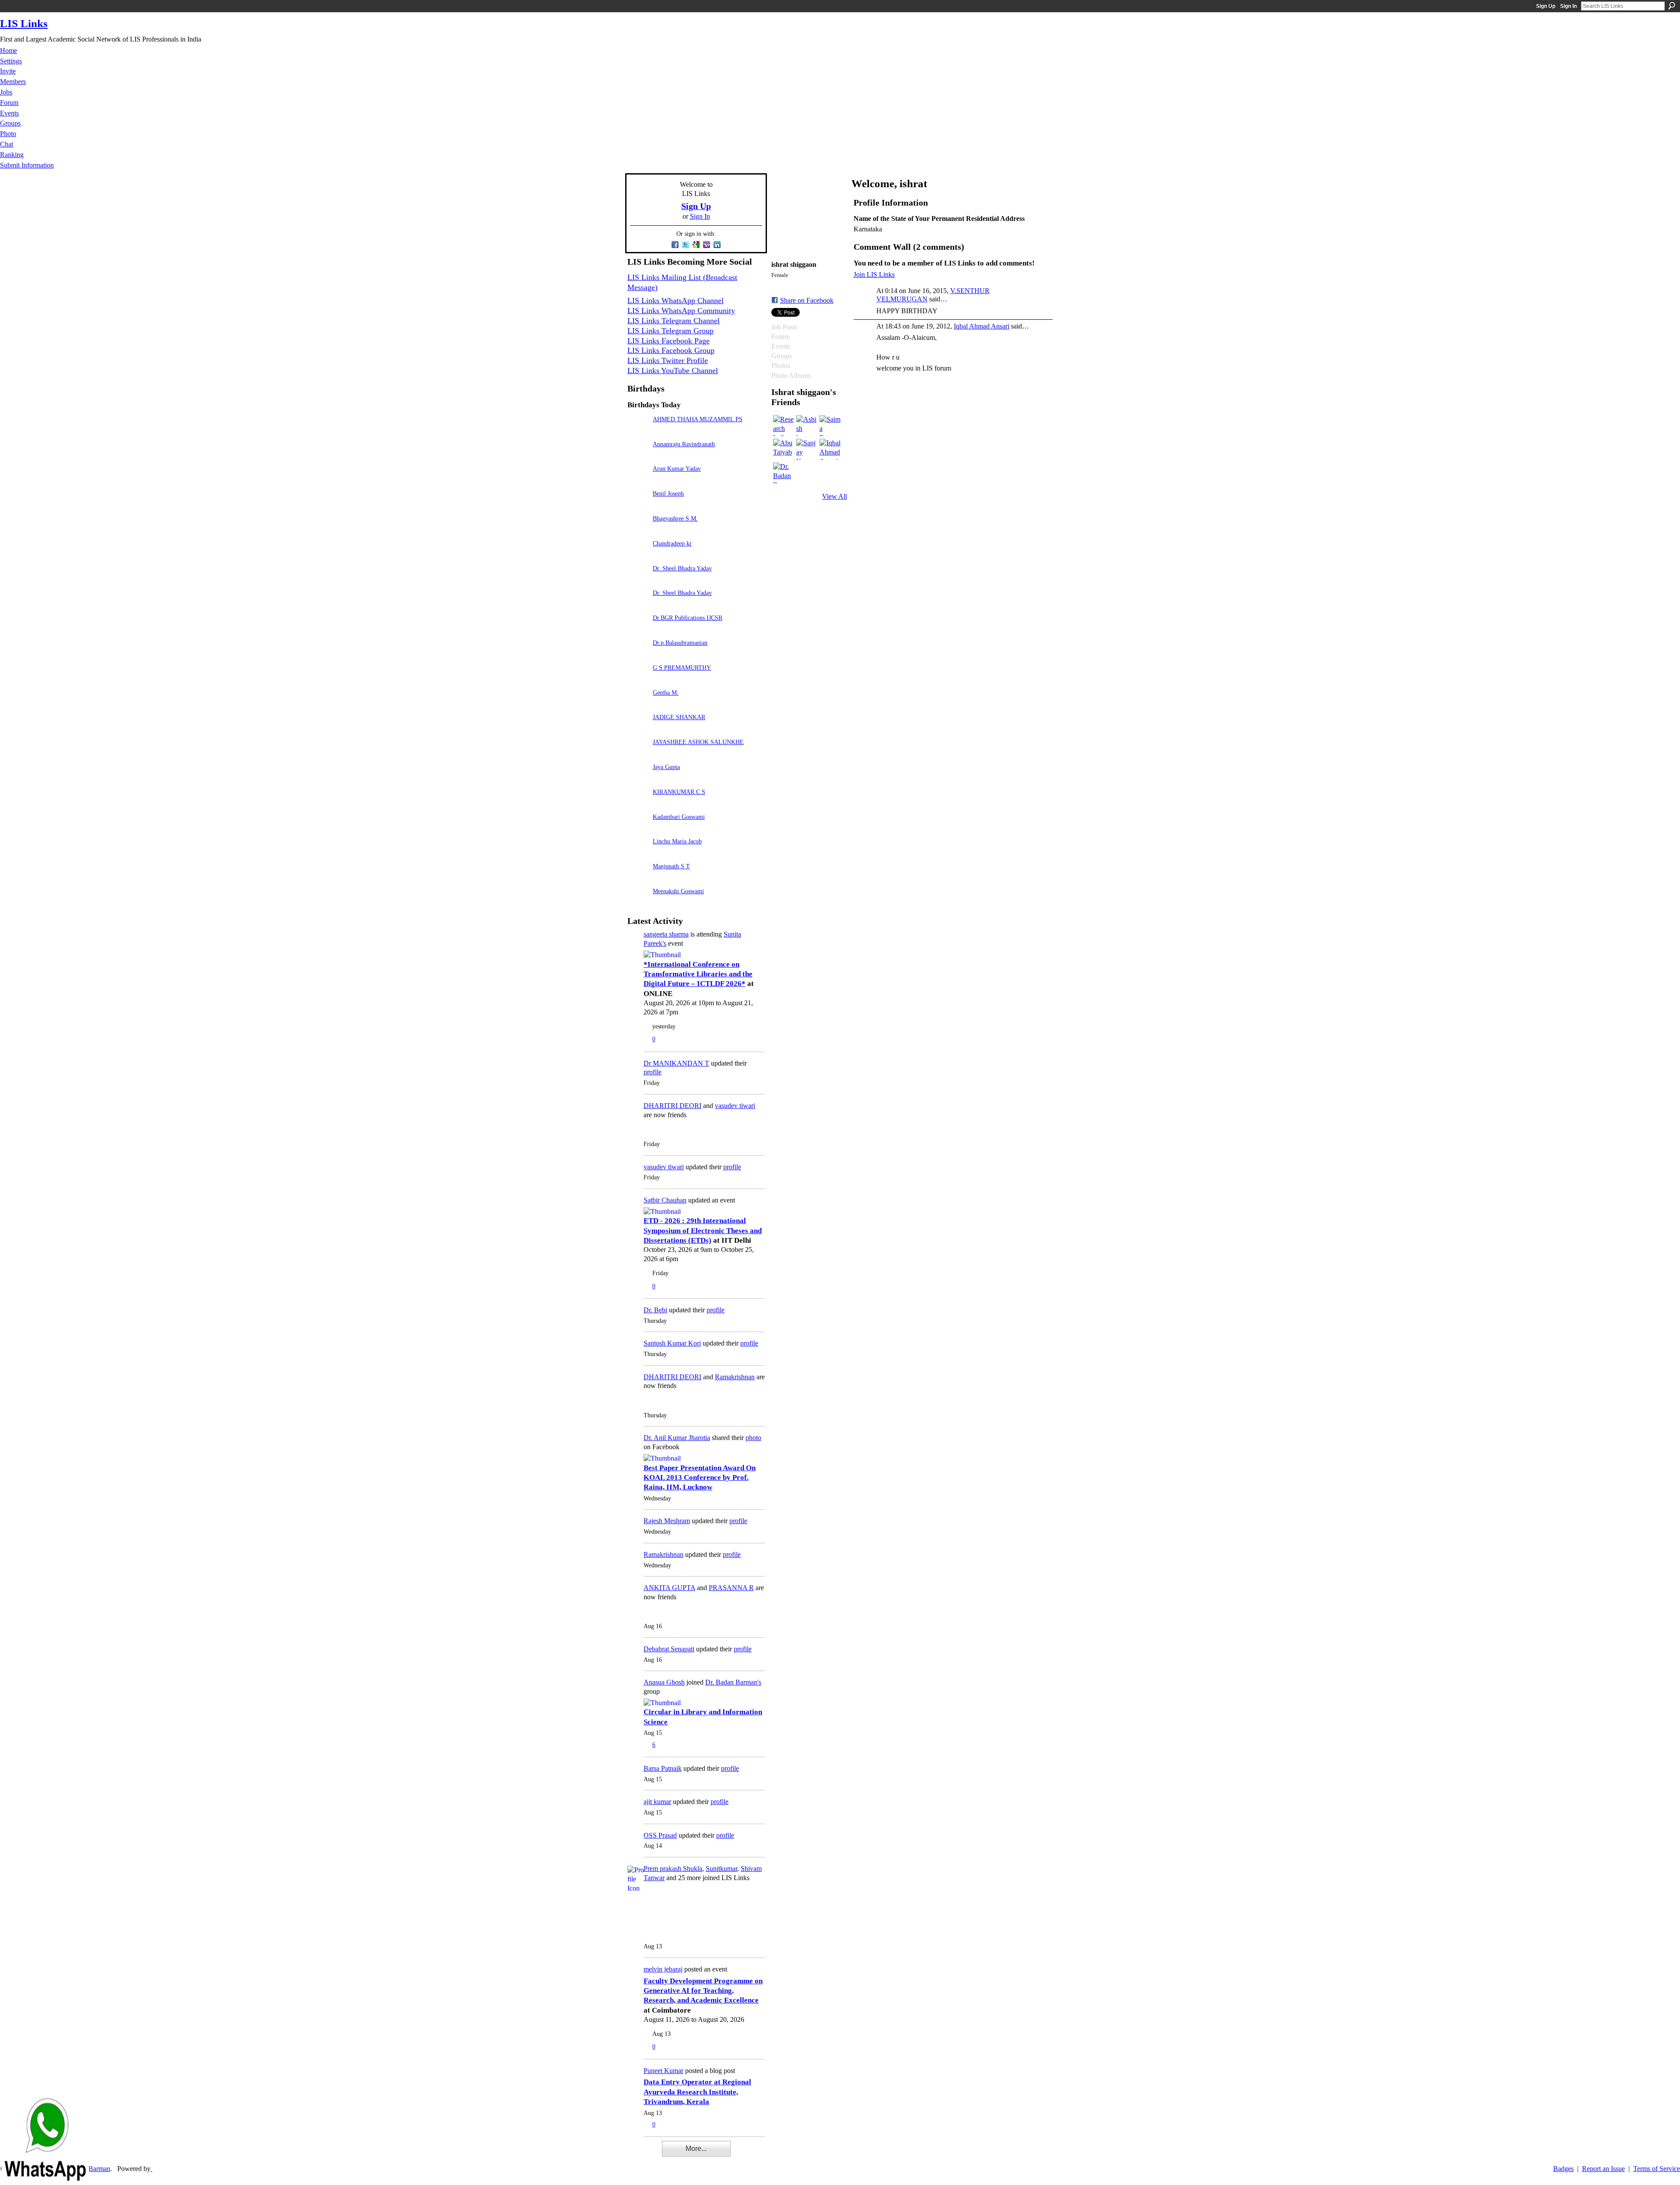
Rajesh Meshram (667, 1521)
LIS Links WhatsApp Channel (675, 301)
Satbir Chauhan (665, 1200)
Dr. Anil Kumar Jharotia (677, 1438)
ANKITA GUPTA (669, 1588)
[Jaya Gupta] (638, 779)
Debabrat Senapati (669, 1649)
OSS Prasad (660, 1835)
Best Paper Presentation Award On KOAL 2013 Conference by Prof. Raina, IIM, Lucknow (700, 1478)
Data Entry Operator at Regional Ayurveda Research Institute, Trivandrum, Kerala (697, 2092)
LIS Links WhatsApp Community (681, 311)
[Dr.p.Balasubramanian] (638, 655)
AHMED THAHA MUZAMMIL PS (698, 419)
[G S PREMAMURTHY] (638, 680)
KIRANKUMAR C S (679, 792)
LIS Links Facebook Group (671, 350)
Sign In (1568, 6)
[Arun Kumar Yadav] (638, 481)
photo (753, 1438)
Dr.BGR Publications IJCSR (688, 618)
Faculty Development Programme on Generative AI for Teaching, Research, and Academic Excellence (703, 1991)
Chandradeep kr (672, 543)
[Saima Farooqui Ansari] (830, 426)
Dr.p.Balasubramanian (680, 643)
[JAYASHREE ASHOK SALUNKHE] (638, 754)
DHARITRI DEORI (672, 1106)
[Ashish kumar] (807, 426)
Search (1672, 6)
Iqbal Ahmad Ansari (982, 326)
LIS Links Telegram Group (670, 331)
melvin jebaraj (663, 1969)
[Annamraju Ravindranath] (638, 456)
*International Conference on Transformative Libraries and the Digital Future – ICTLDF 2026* (698, 974)
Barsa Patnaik (663, 1768)
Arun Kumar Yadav (677, 468)
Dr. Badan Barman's (733, 1682)
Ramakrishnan (735, 1377)
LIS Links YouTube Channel (673, 371)
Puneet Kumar (663, 2071)
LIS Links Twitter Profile (668, 360)
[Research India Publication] (784, 426)
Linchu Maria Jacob (677, 841)
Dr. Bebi (655, 1310)
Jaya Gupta (666, 767)
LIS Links (24, 23)
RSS (632, 2154)
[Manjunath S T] (638, 879)
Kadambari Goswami (679, 817)
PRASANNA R (731, 1588)
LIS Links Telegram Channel (674, 321)
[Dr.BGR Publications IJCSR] (638, 630)
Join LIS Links (874, 274)
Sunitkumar (721, 1869)
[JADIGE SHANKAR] (638, 729)
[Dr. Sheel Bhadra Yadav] (638, 581)
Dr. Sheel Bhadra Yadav (682, 568)
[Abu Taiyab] (784, 449)
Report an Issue (1603, 2169)
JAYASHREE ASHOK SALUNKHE (698, 742)
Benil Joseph (668, 493)
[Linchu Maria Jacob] (638, 854)
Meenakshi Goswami (678, 891)
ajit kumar (657, 1802)
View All (835, 496)
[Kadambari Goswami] (638, 829)
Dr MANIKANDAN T (676, 1063)
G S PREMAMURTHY (682, 668)
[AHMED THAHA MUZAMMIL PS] (638, 432)
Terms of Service (1657, 2169)
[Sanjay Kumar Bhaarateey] (807, 449)
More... (696, 2148)
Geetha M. (666, 692)
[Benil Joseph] (638, 506)
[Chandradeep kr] (638, 556)
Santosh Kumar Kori (672, 1343)
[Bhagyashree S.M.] (638, 531)
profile (653, 1072)
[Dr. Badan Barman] (784, 473)
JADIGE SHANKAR (679, 717)
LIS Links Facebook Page (668, 341)
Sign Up (1546, 6)
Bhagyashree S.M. (675, 518)
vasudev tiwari (735, 1106)
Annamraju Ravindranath (684, 444)
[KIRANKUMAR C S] (638, 804)
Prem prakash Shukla (673, 1869)
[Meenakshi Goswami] (638, 904)
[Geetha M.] (638, 705)
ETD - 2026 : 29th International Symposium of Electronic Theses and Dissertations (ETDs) (703, 1231)
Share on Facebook (807, 300)
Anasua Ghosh (664, 1682)
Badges (1563, 2169)
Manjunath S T (671, 866)
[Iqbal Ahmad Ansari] (830, 449)
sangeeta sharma (666, 934)
